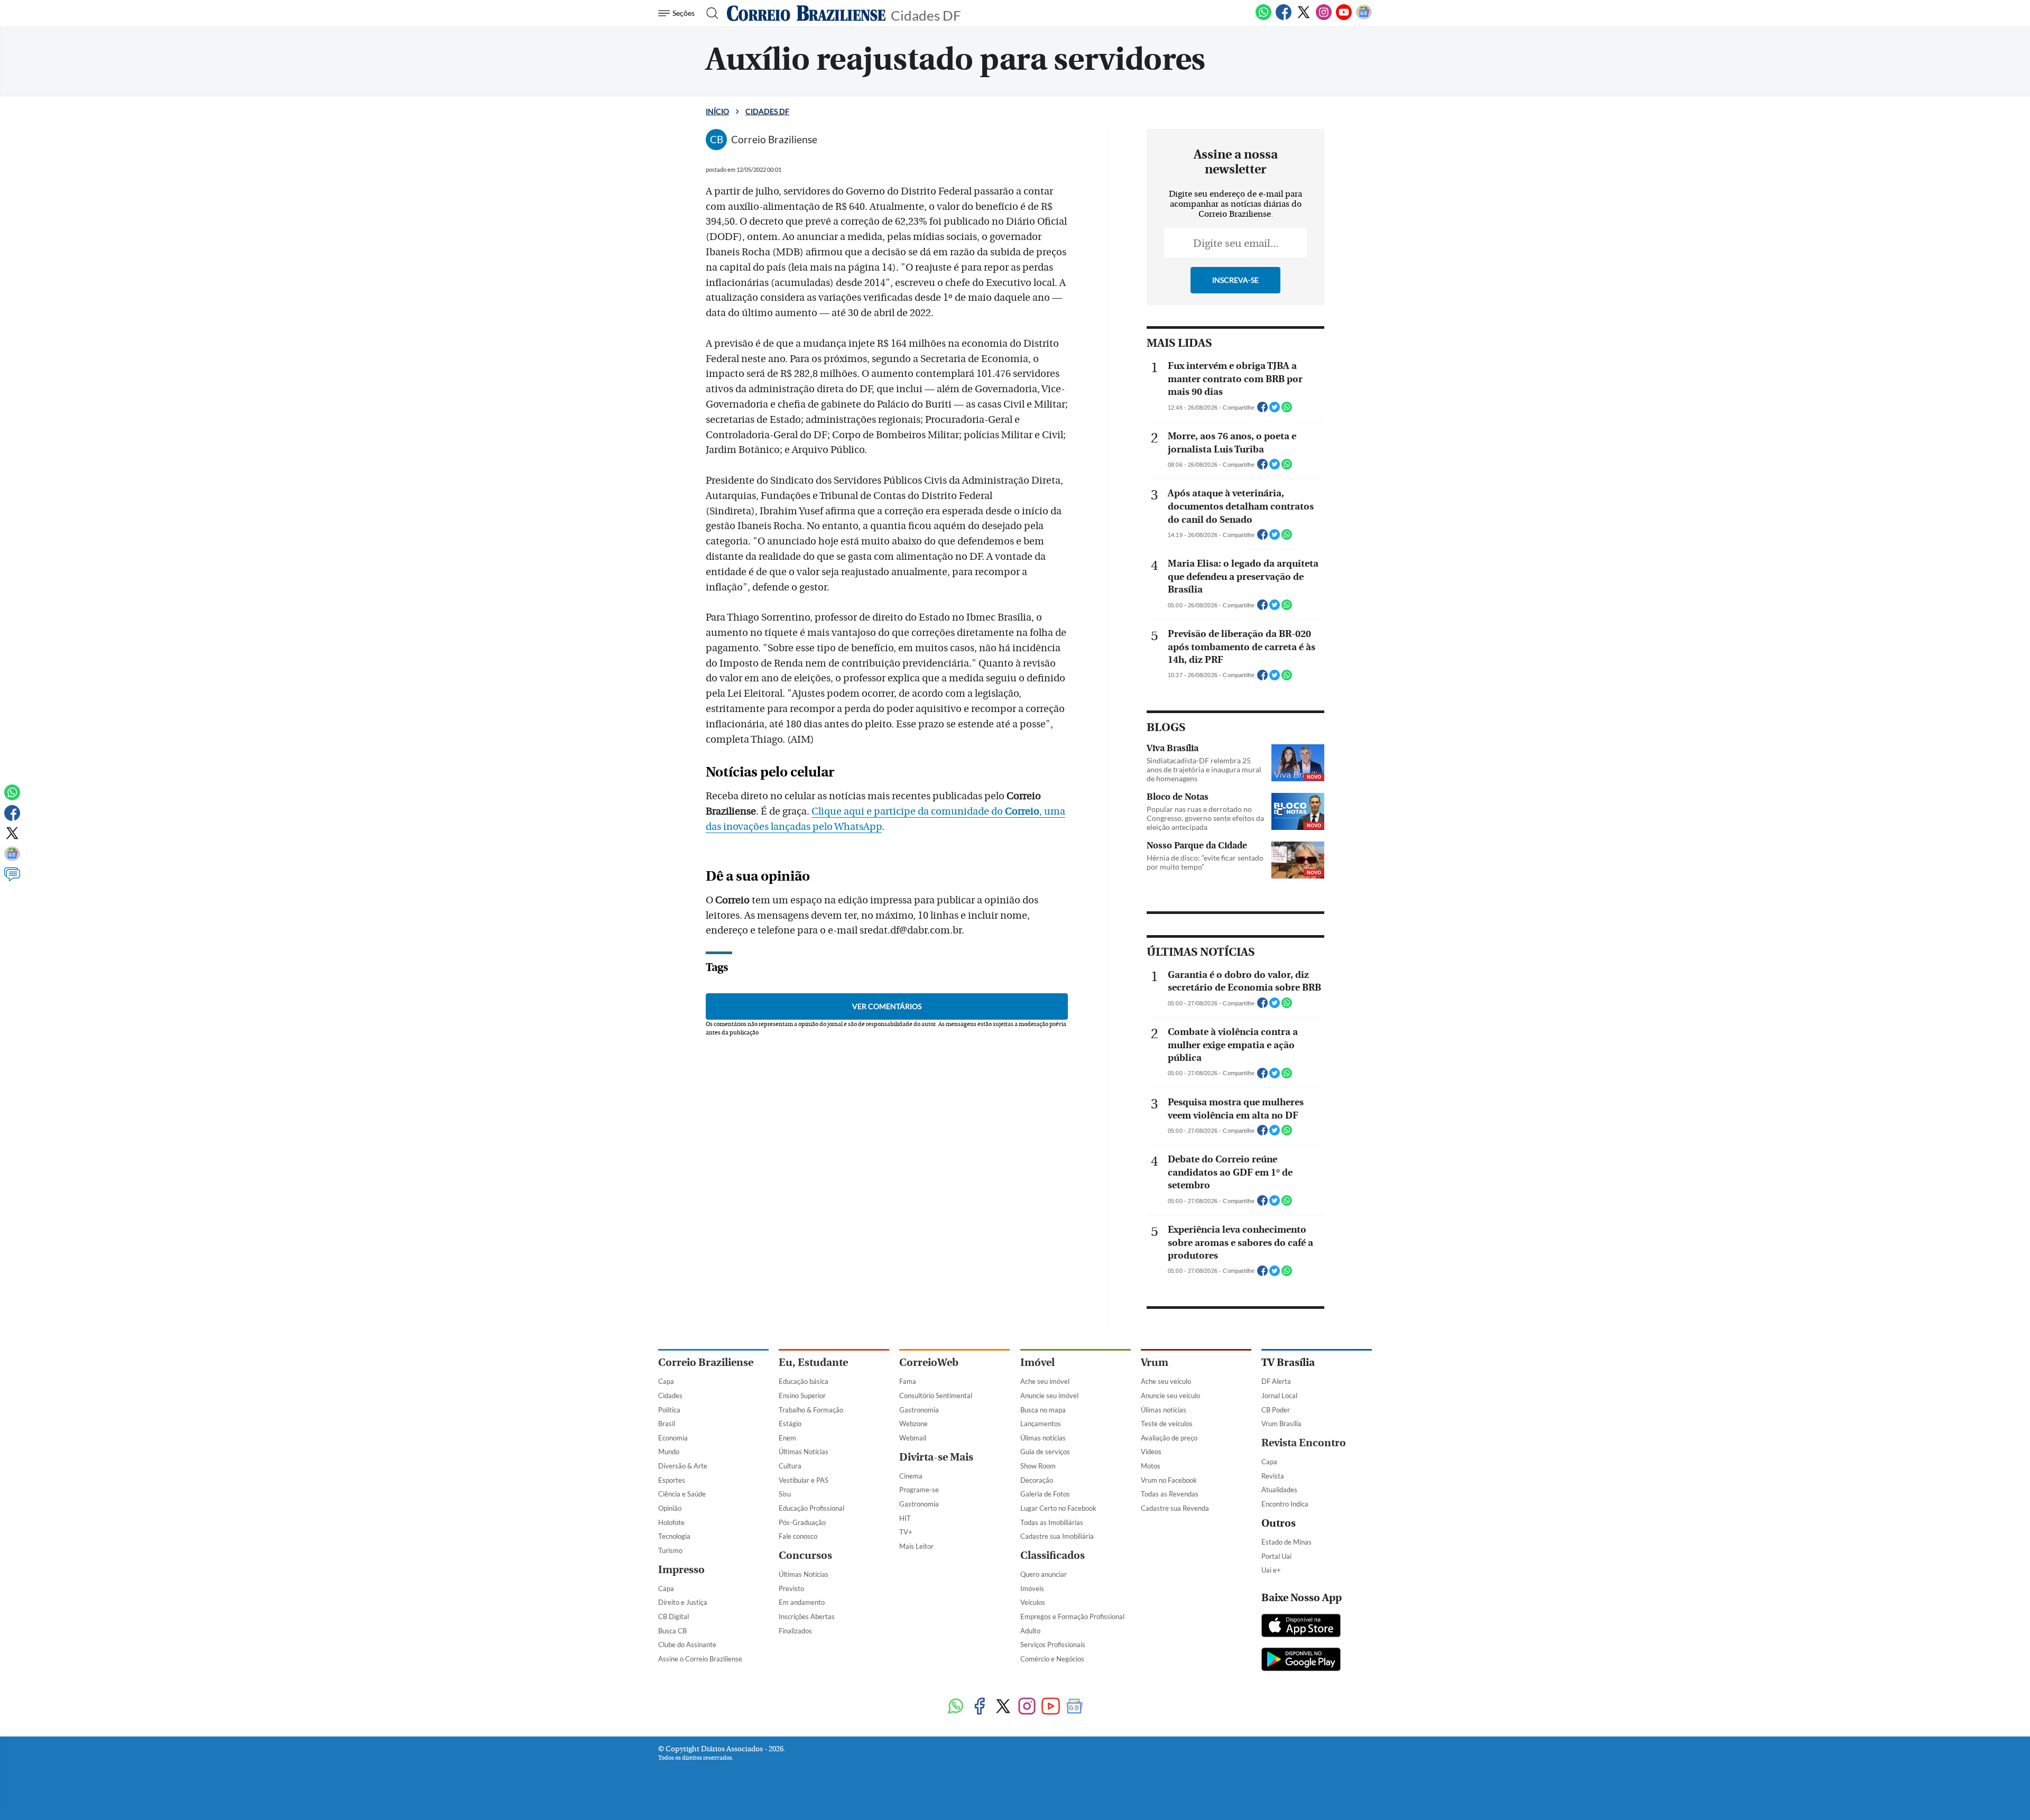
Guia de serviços (1045, 1452)
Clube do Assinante (687, 1645)
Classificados (1053, 1555)
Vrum (1155, 1362)
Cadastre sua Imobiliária (1057, 1536)
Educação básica (804, 1381)
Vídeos (1151, 1452)
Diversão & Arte (683, 1466)
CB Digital (673, 1616)
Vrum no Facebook (1169, 1480)
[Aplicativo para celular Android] (1301, 1660)
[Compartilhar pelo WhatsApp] (1287, 410)
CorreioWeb (929, 1362)
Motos (1151, 1466)
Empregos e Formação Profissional (1072, 1616)
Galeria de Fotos (1045, 1494)
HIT (905, 1518)
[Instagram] (1324, 18)
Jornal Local (1279, 1396)
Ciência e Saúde (682, 1494)
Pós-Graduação (802, 1522)
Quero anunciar (1044, 1574)
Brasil (667, 1424)
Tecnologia (674, 1536)
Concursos (805, 1555)
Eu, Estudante (813, 1362)
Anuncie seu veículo (1170, 1396)
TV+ (906, 1532)
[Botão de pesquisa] (709, 13)
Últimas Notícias (804, 1452)
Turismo (670, 1550)
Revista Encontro (1304, 1443)
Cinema (911, 1476)
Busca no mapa (1043, 1410)
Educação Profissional (811, 1508)
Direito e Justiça (683, 1602)
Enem (787, 1438)
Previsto (791, 1588)
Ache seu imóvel (1045, 1381)
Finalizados (795, 1631)
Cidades (670, 1396)
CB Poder (1276, 1410)
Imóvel (1037, 1362)
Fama (908, 1381)
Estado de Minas (1286, 1542)
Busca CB (672, 1631)
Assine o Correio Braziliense (700, 1659)
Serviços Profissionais (1053, 1645)
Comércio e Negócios (1052, 1659)
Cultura (790, 1466)
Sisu (785, 1494)
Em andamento (802, 1602)
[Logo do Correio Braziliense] (806, 13)
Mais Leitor (916, 1546)
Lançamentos (1041, 1424)
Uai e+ (1271, 1570)
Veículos (1033, 1602)
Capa (666, 1381)
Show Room (1038, 1466)
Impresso (681, 1570)
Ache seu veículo (1166, 1381)
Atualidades (1279, 1490)
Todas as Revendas (1170, 1494)
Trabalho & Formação (811, 1410)
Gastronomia (919, 1410)
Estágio (790, 1424)
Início (717, 111)
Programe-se (919, 1490)
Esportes (672, 1480)
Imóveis (1032, 1588)
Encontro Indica (1285, 1504)
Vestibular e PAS (804, 1480)
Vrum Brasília (1281, 1424)
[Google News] (1364, 18)
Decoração (1037, 1480)
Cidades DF (926, 15)
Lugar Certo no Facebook (1058, 1508)
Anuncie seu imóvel (1049, 1396)
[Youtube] (1344, 18)
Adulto (1030, 1631)
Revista (1273, 1476)
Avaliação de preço (1169, 1438)
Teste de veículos (1167, 1424)
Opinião (670, 1508)
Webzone (914, 1424)
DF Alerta (1276, 1381)
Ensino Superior (802, 1396)
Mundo (669, 1452)
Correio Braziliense (706, 1362)
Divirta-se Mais (936, 1457)
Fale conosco (798, 1536)
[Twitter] (1304, 18)
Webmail (913, 1438)
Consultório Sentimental (936, 1396)
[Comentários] (12, 879)
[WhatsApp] (1263, 18)
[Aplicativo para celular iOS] (1301, 1627)
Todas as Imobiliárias (1052, 1522)
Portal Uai (1276, 1556)
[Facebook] (1284, 18)
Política (669, 1410)
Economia (673, 1438)
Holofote (671, 1522)
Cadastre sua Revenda (1175, 1508)
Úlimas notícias (1043, 1438)
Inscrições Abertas (807, 1616)
